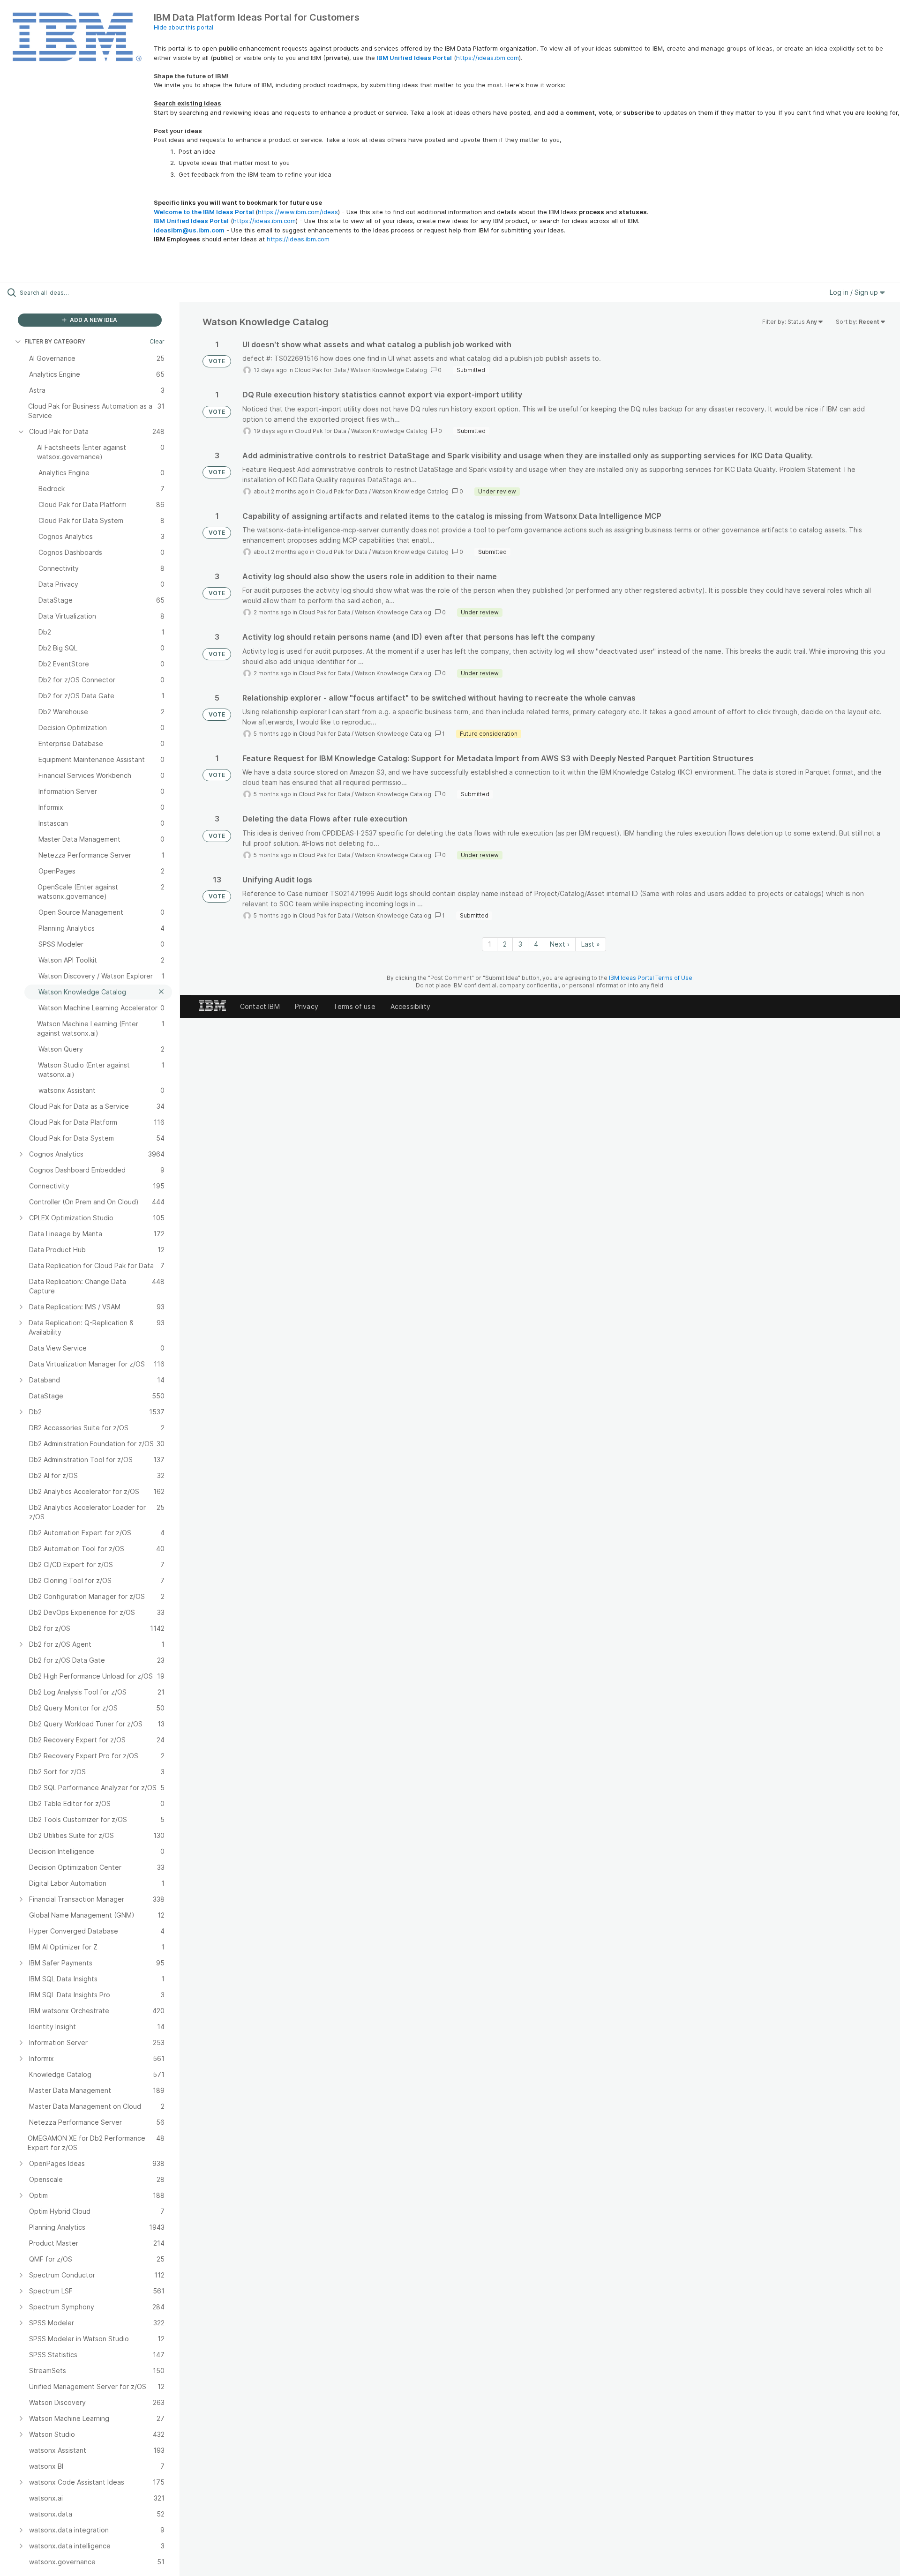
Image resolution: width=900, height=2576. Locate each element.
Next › (560, 944)
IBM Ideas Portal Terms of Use (651, 978)
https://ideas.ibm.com (487, 58)
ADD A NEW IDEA (93, 320)
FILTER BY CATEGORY (55, 341)
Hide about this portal (184, 27)
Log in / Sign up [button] (855, 292)
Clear (157, 341)
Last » (591, 944)
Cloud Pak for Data (320, 370)
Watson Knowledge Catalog (389, 370)
